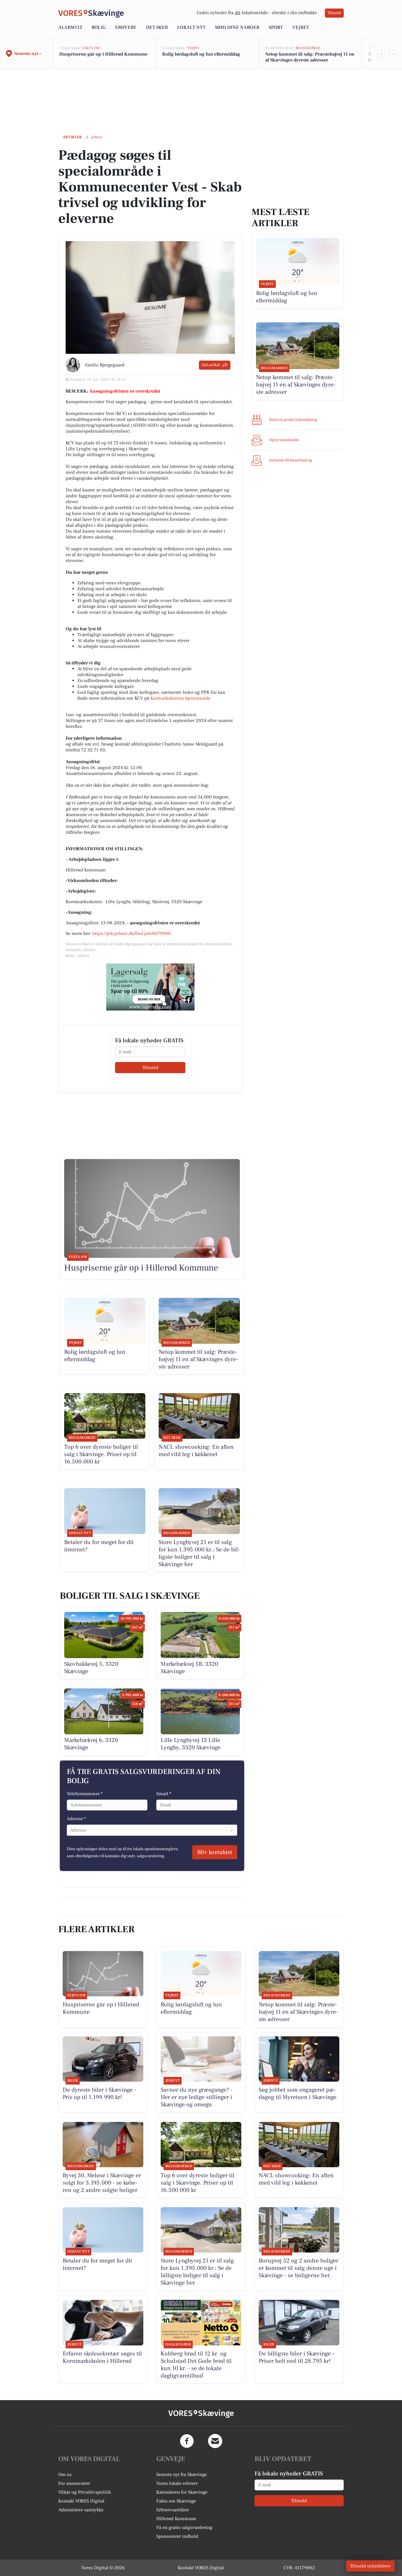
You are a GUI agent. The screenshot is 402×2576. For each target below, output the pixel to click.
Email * (164, 1794)
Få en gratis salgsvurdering (184, 2527)
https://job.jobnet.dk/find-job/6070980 (132, 933)
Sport (276, 27)
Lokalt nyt (191, 27)
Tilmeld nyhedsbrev (370, 2566)
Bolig (99, 27)
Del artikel (211, 365)
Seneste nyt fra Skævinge (182, 2475)
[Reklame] (150, 987)
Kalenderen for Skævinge (182, 2492)
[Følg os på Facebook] (187, 2441)
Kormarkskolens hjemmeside (180, 698)
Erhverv (126, 27)
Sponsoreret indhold (177, 2536)
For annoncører (74, 2483)
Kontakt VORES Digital (81, 2501)
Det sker (157, 27)
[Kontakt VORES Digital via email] (215, 2441)
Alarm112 (70, 27)
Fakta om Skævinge (176, 2501)
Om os (65, 2475)
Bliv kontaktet (215, 1852)
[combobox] (71, 1830)
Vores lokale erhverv (177, 2483)
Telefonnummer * (85, 1794)
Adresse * (76, 1819)
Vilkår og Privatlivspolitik (85, 2492)
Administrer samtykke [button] (81, 2510)
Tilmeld (334, 13)
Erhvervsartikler (173, 2510)
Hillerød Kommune (176, 2519)
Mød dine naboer (237, 27)
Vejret (301, 27)
